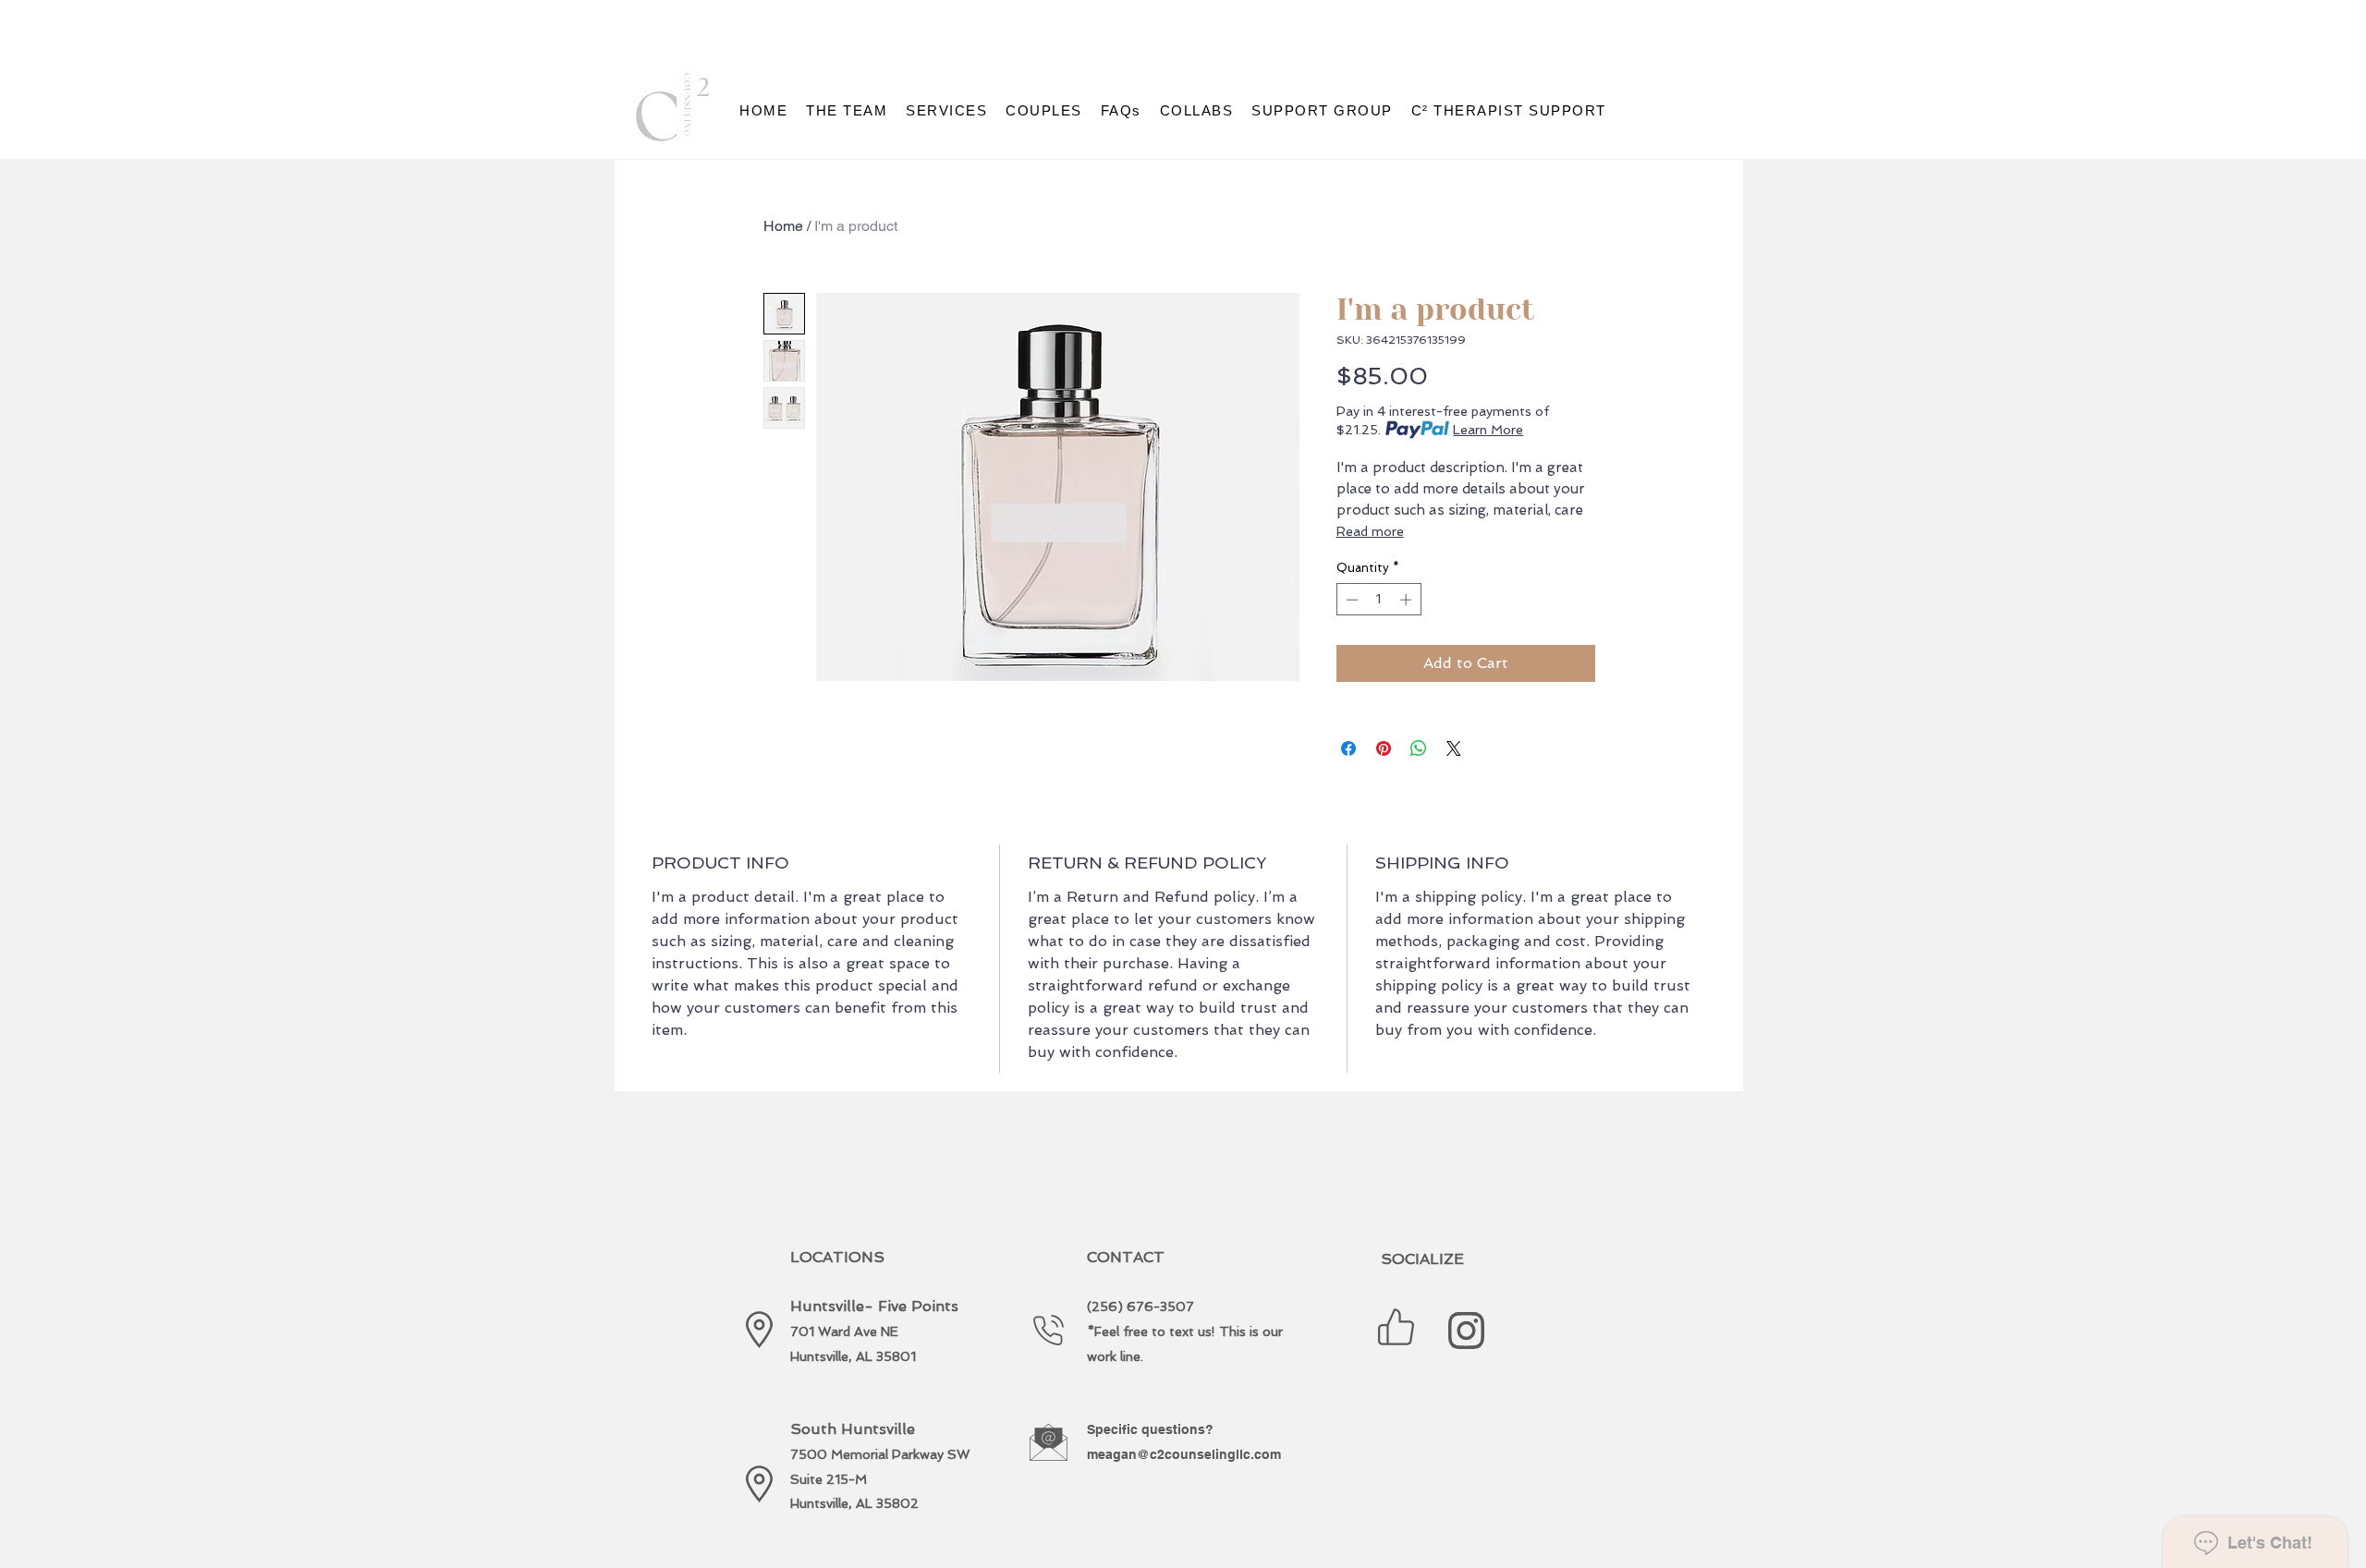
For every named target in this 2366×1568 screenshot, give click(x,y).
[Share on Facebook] (1348, 748)
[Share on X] (1454, 748)
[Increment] (1408, 600)
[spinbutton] (1378, 600)
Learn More (1488, 430)
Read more (1370, 531)
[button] (847, 110)
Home (783, 226)
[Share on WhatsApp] (1419, 748)
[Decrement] (1350, 600)
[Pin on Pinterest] (1384, 748)
